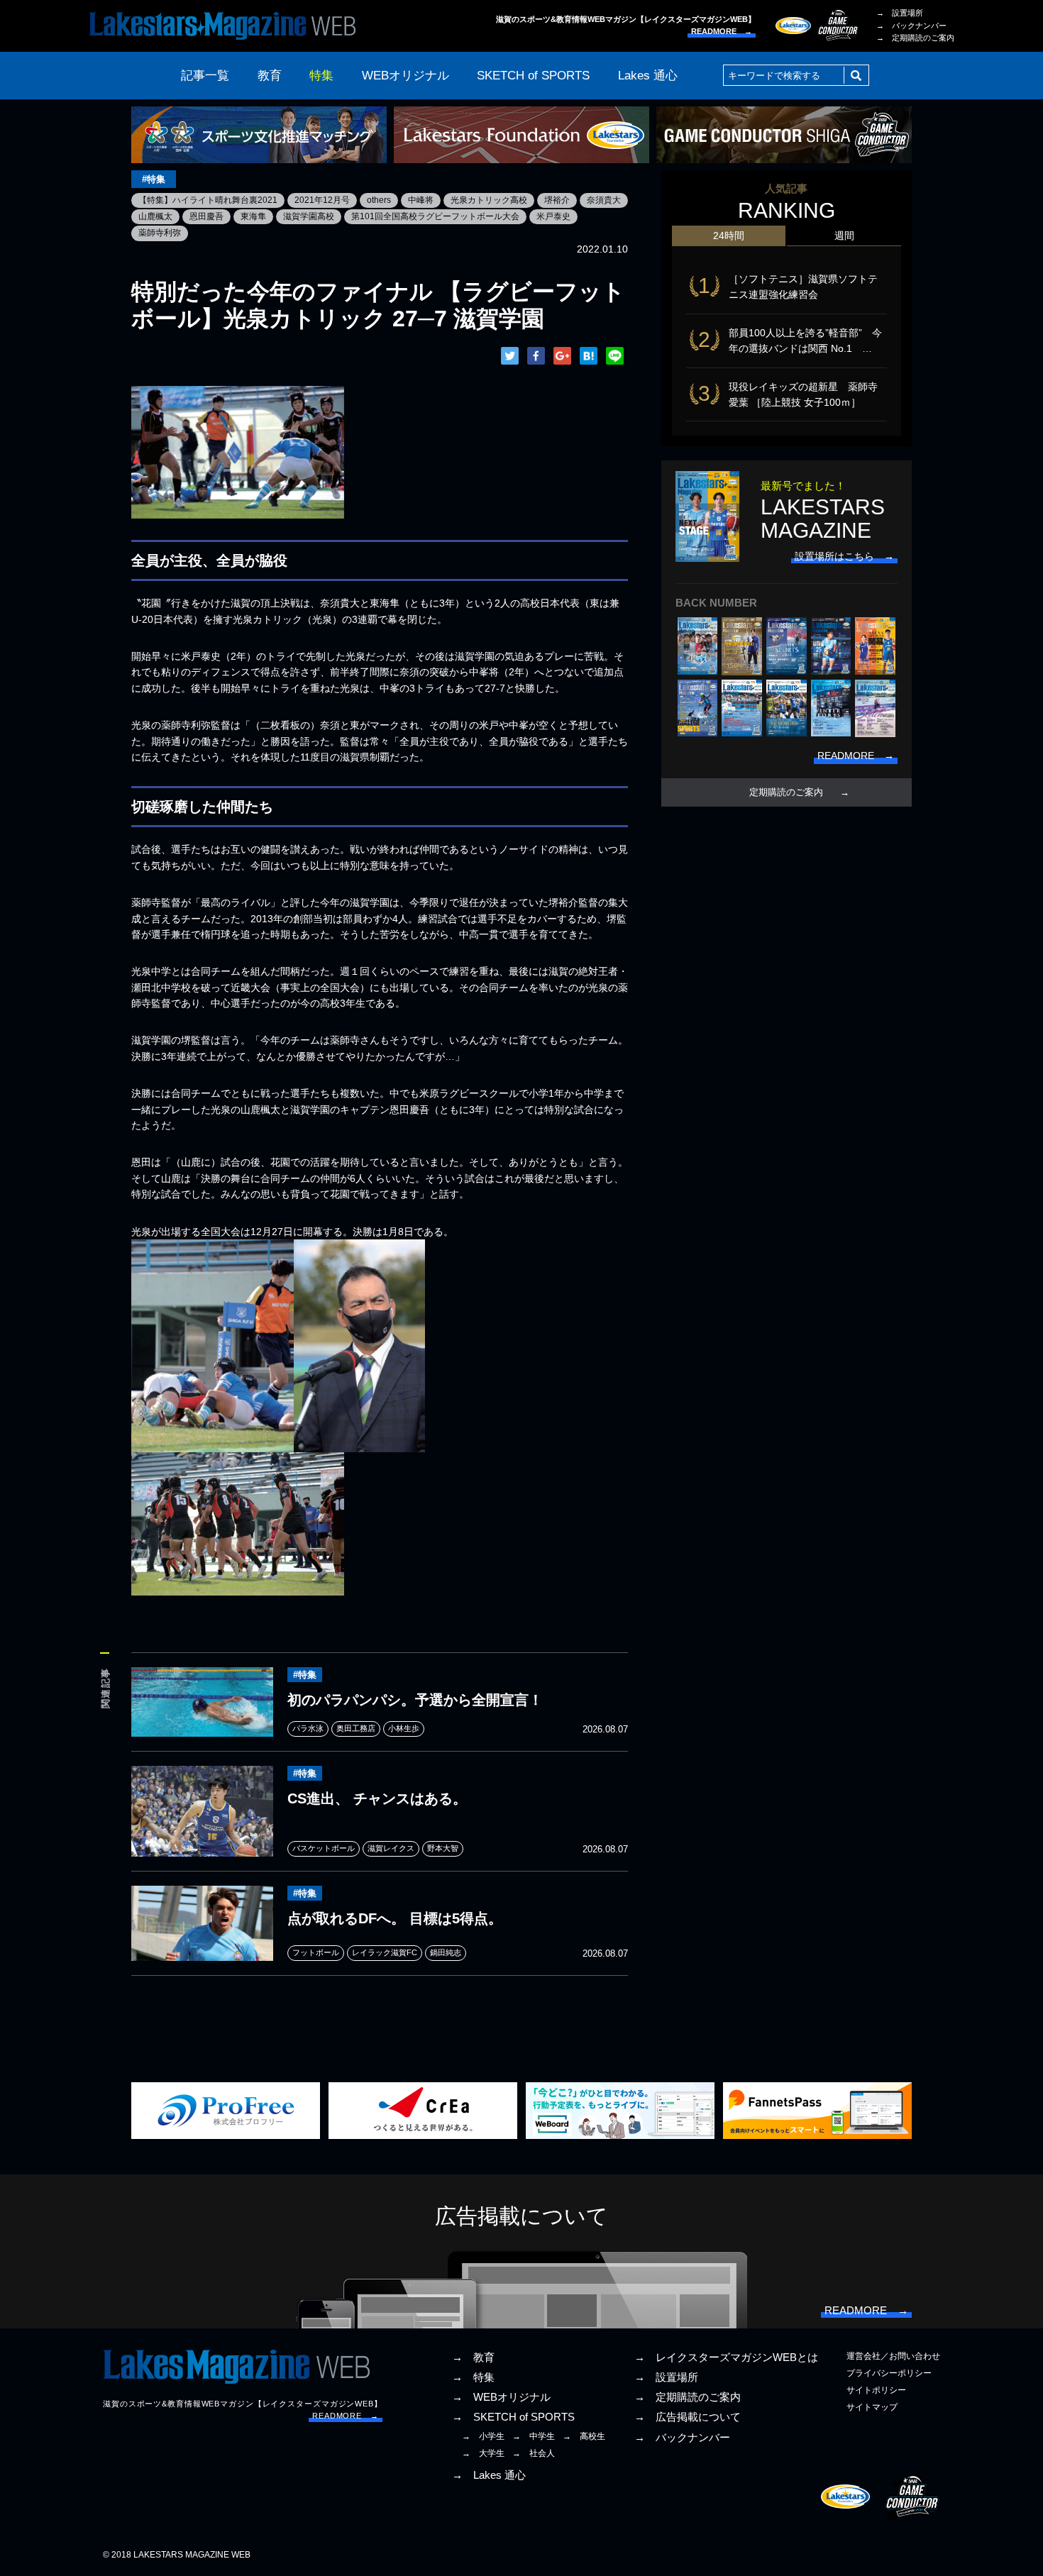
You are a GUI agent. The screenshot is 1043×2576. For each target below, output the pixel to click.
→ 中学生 (534, 2436)
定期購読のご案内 (786, 792)
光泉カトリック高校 (489, 200)
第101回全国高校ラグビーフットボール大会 (435, 216)
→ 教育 (473, 2357)
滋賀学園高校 (309, 216)
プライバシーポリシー (889, 2373)
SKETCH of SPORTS (533, 76)
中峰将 (421, 200)
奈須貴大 (604, 200)
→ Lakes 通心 (489, 2475)
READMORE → (722, 31)
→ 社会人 (534, 2453)
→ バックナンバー (911, 26)
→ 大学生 (483, 2453)
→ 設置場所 (900, 13)
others (379, 200)
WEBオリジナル (405, 76)
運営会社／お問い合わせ (893, 2356)
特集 (321, 76)
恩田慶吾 (206, 216)
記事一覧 (205, 76)
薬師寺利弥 (160, 233)
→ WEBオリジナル (501, 2397)
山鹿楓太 (155, 216)
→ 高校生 (584, 2436)
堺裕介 (557, 200)
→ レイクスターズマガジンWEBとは (726, 2357)
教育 (270, 76)
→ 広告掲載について (688, 2417)
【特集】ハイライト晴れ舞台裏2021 (208, 200)
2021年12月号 (322, 200)
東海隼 (253, 216)
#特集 (154, 179)
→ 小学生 (483, 2436)
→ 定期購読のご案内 (915, 38)
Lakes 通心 (648, 76)
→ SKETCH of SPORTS (513, 2417)
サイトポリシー (876, 2390)
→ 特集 (473, 2377)
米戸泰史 (553, 216)
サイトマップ (872, 2407)
